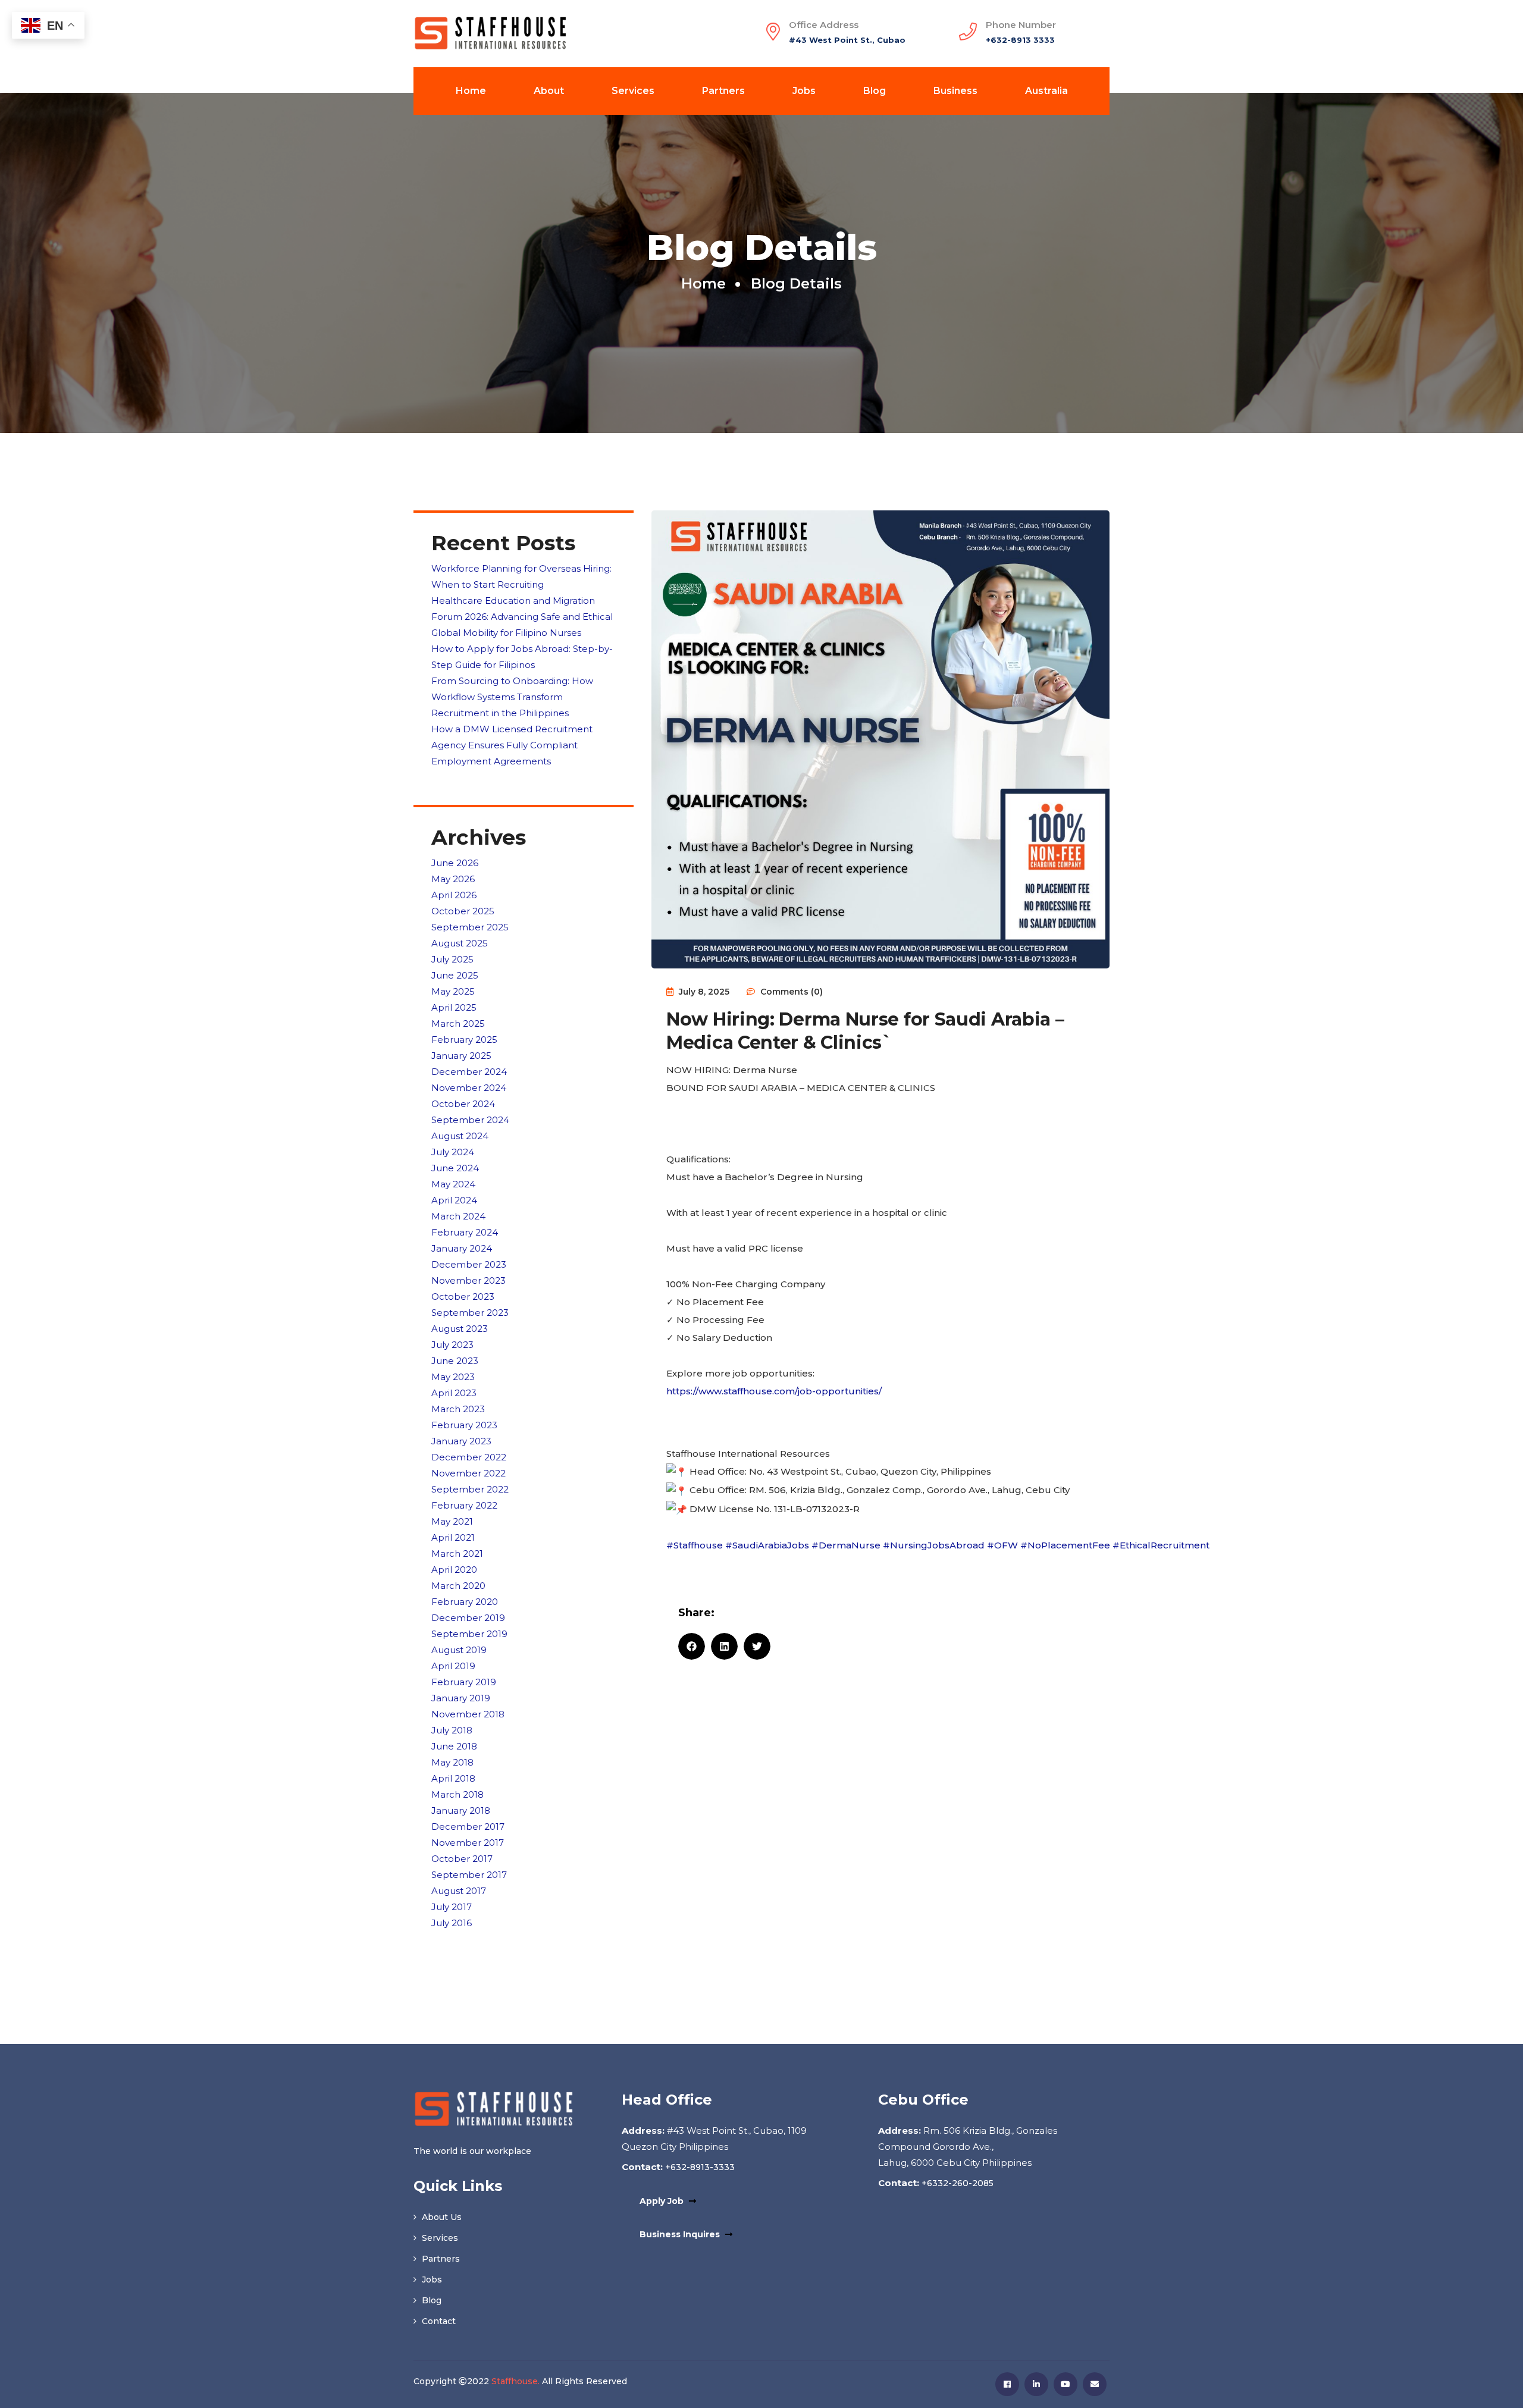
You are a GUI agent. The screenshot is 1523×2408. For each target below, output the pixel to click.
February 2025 (464, 1040)
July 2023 (452, 1345)
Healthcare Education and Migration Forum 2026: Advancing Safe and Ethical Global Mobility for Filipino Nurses (522, 617)
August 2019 (459, 1650)
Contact (438, 2321)
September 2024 (470, 1120)
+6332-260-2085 (956, 2183)
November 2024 (469, 1088)
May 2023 (453, 1377)
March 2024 (458, 1216)
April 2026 (454, 895)
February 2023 (464, 1425)
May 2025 (453, 991)
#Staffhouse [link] (695, 1545)
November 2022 (469, 1473)
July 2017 (452, 1907)
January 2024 (462, 1248)
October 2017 (462, 1859)
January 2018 (461, 1810)
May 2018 (452, 1762)
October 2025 (463, 911)
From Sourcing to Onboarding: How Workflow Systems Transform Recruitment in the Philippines (512, 697)
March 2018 (457, 1794)
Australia (1046, 91)
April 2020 (454, 1570)
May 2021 (452, 1521)
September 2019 (469, 1634)
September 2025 (470, 927)
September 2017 (469, 1875)
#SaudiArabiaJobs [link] (767, 1545)
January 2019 (461, 1698)
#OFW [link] (1002, 1545)
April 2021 (453, 1537)
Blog (875, 91)
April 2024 (454, 1200)
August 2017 (459, 1891)
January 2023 (461, 1441)
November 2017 (468, 1843)
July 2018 (452, 1730)
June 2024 (455, 1168)
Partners (723, 91)
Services (633, 91)
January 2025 (461, 1056)
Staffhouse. (515, 2381)
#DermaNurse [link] (846, 1545)
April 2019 (453, 1666)
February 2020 (465, 1602)
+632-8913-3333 (699, 2167)
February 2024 (465, 1232)
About (549, 91)
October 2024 (463, 1104)
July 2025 (452, 959)
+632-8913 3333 (1020, 40)
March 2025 (458, 1023)
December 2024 (469, 1072)
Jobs (804, 91)
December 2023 (469, 1264)
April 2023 (454, 1393)
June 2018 (454, 1746)
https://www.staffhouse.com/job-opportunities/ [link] (774, 1391)
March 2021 (457, 1553)
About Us (441, 2217)
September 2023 (470, 1313)
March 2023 (458, 1409)
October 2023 (463, 1297)
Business (955, 91)
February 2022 (464, 1505)
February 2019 (464, 1682)
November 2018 (468, 1714)
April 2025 (454, 1007)
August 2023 (460, 1329)
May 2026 (453, 879)
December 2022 (469, 1457)
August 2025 (460, 943)
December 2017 (468, 1827)
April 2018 (453, 1778)
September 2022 (470, 1489)
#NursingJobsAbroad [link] (934, 1545)
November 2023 (469, 1280)
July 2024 (453, 1152)
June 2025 (455, 975)
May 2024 (453, 1184)
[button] (692, 1646)
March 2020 (458, 1586)
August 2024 (460, 1136)
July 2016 (452, 1923)
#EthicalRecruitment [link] (1161, 1545)
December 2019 (468, 1618)
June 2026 (455, 863)
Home (471, 91)
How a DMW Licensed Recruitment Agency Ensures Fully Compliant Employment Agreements (512, 745)
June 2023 (455, 1361)
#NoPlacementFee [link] (1065, 1545)
